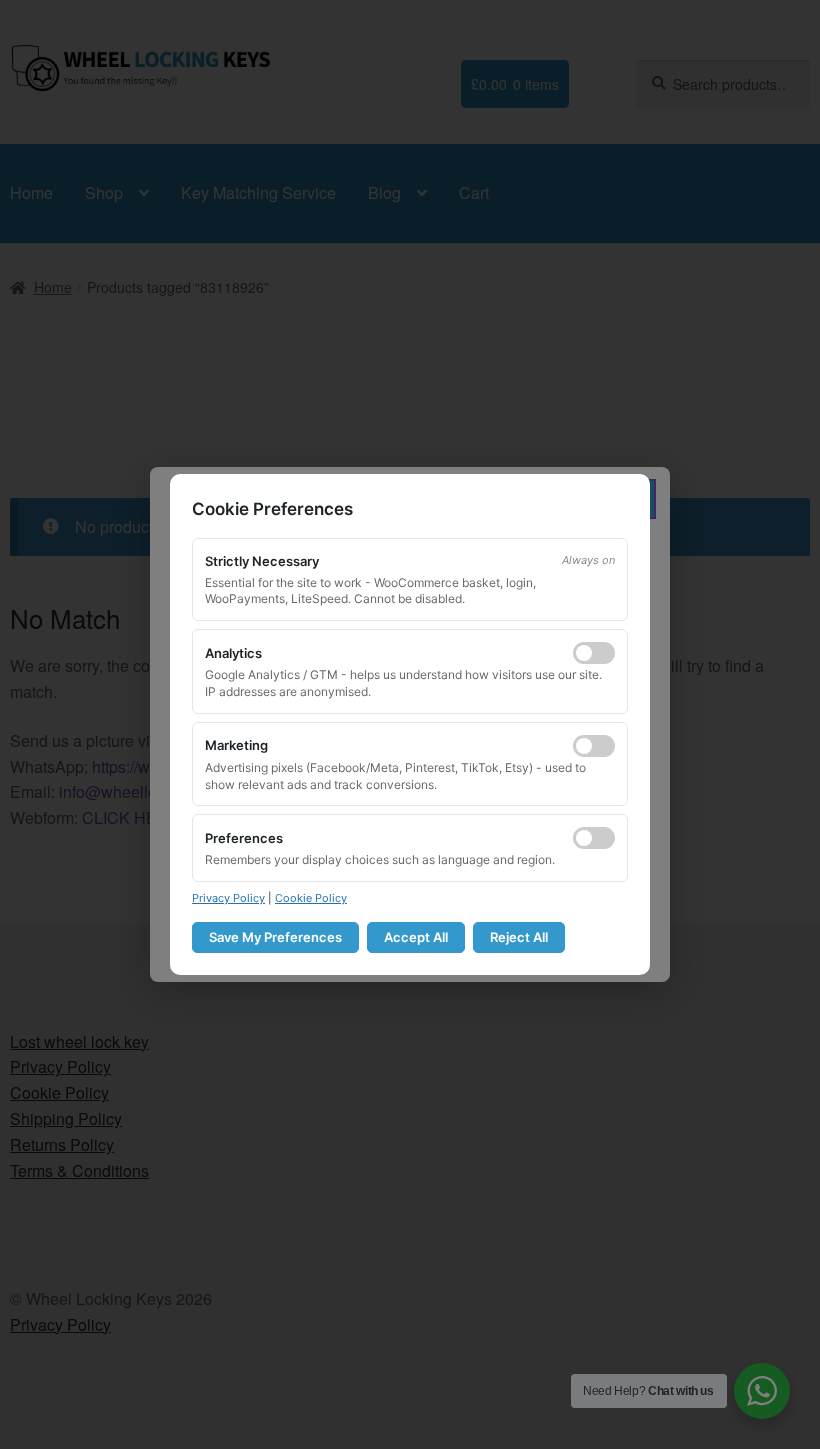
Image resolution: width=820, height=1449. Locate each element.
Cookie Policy (311, 898)
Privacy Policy (228, 898)
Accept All (416, 937)
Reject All (519, 937)
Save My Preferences (275, 937)
